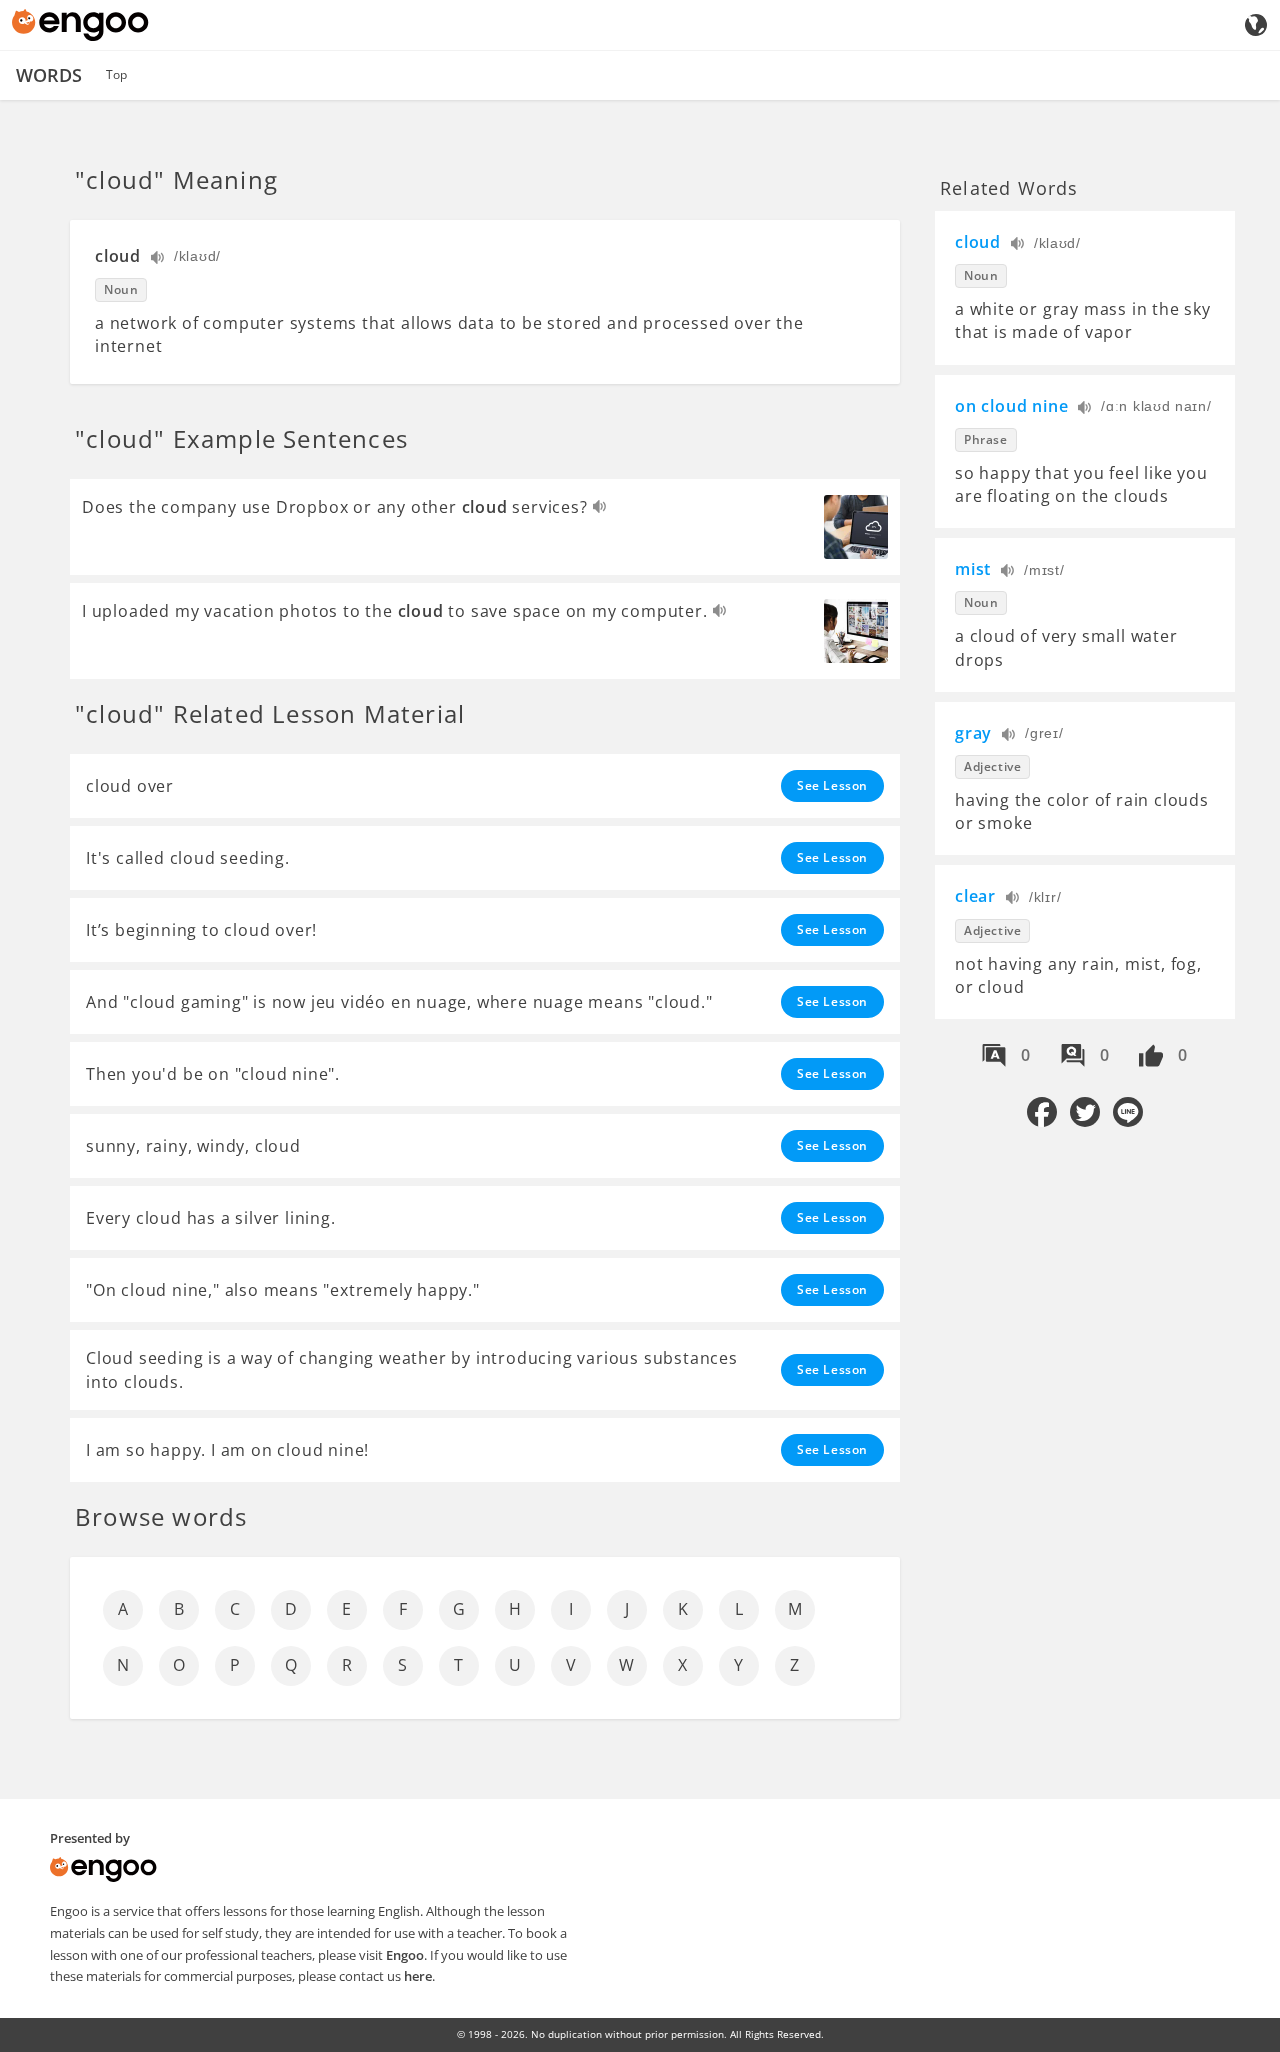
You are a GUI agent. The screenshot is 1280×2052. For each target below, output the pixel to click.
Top (116, 74)
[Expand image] (856, 527)
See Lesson (832, 785)
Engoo (405, 1955)
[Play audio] (158, 259)
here (418, 1976)
